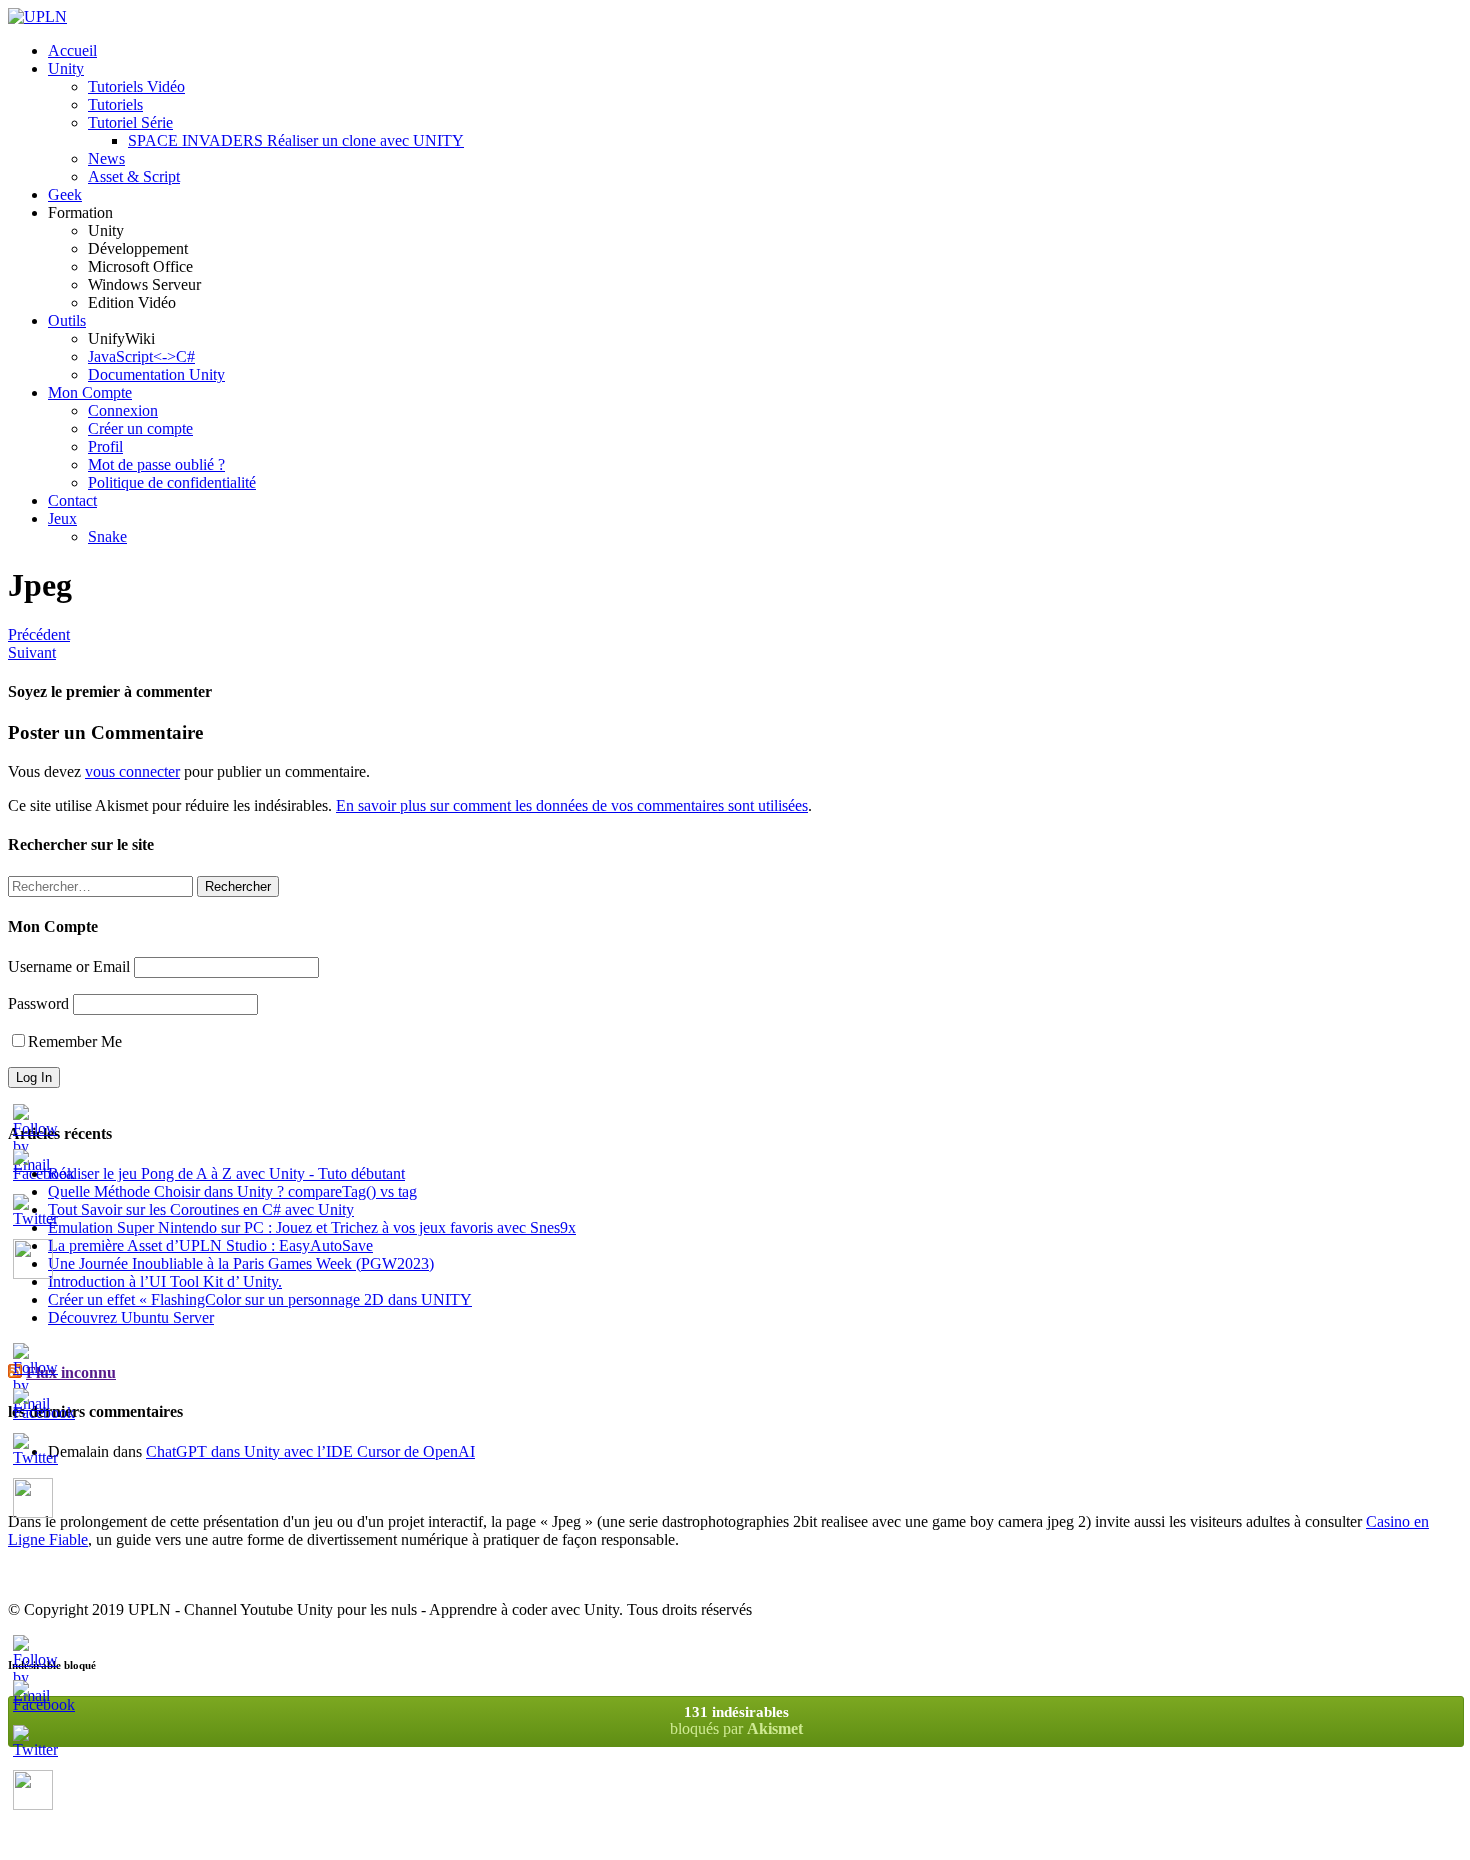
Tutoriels (115, 104)
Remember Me (75, 1041)
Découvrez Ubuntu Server (131, 1317)
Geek (65, 194)
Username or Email (69, 966)
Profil (105, 446)
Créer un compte (140, 428)
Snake (107, 536)
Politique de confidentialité (172, 482)
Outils (67, 320)
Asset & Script (134, 176)
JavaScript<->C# (141, 356)
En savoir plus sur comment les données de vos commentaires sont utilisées (572, 805)
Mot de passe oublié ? (156, 464)
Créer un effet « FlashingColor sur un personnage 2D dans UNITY (260, 1299)
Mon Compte (90, 392)
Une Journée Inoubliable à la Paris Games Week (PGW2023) (241, 1263)
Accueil (72, 50)
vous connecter (132, 771)
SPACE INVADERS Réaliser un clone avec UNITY (296, 140)
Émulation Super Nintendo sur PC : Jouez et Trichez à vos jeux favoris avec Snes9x (312, 1227)
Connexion (123, 410)
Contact (72, 500)
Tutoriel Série (130, 122)
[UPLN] (37, 16)
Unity (66, 68)
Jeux (62, 518)
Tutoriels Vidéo (136, 86)
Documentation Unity (156, 374)
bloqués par (736, 1720)
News (106, 158)
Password (38, 1003)
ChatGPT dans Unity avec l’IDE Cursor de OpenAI (310, 1451)
